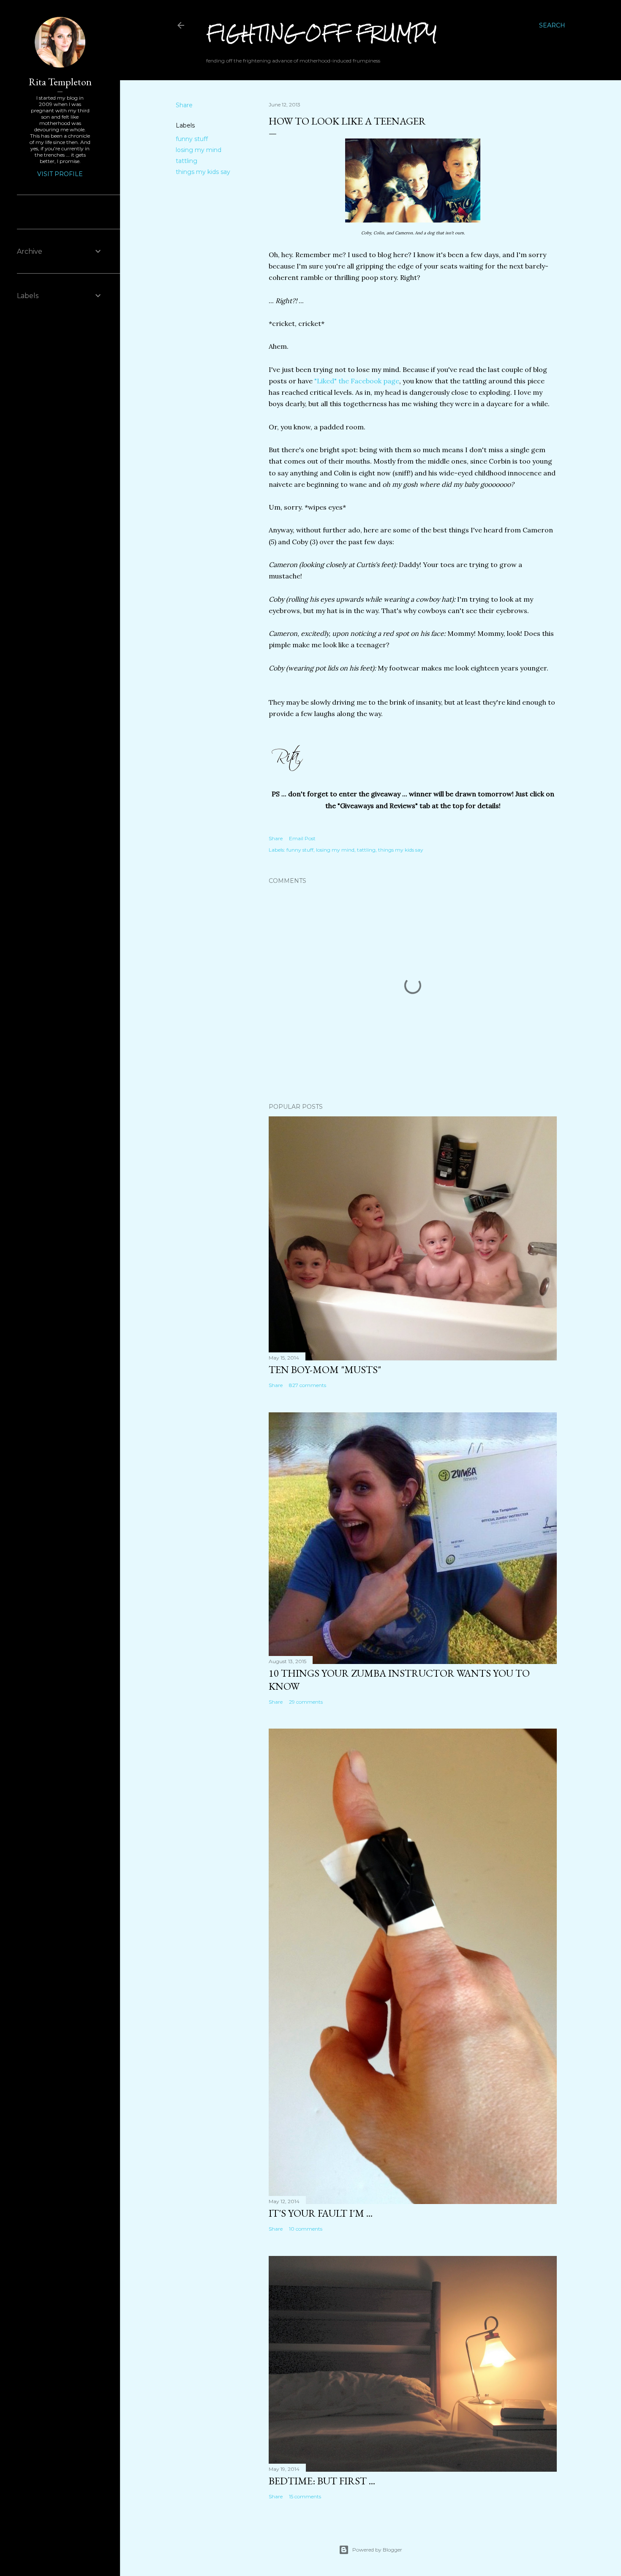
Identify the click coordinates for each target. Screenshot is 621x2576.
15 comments (305, 2496)
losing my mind (199, 150)
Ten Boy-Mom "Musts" (325, 1369)
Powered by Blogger (377, 2550)
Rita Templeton (60, 82)
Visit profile (60, 174)
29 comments (306, 1702)
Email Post (302, 838)
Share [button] (184, 105)
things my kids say (203, 172)
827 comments (308, 1385)
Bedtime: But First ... (322, 2481)
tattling (187, 161)
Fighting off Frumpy (322, 33)
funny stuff (192, 139)
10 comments (306, 2229)
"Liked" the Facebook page (357, 381)
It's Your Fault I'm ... (321, 2213)
